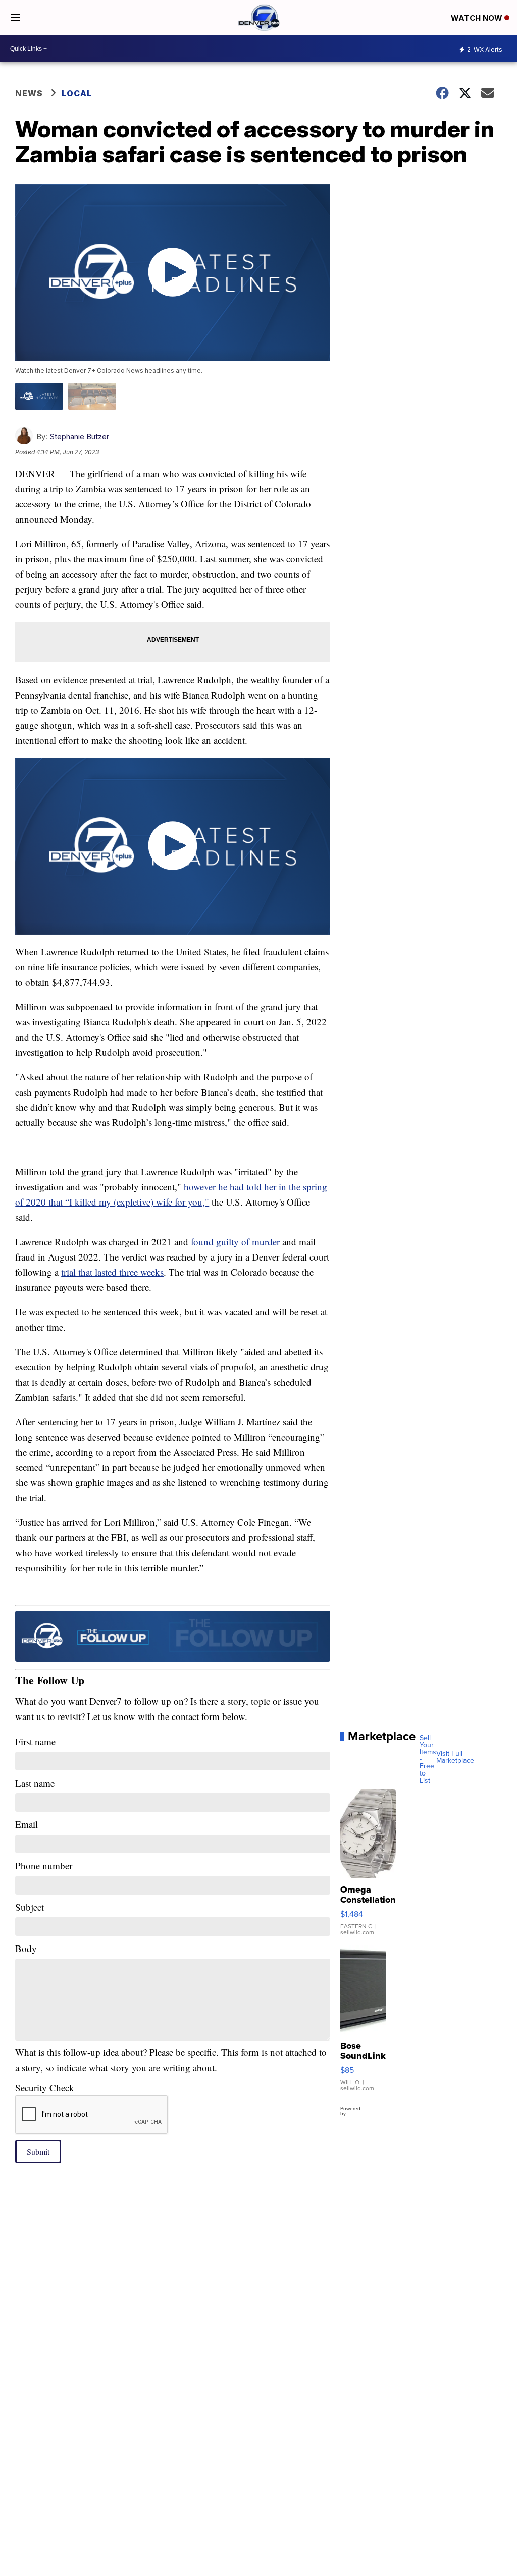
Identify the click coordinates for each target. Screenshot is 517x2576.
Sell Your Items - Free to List (428, 1759)
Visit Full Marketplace (455, 1757)
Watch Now (478, 18)
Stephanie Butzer (79, 437)
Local (77, 93)
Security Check (45, 2087)
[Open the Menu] (15, 18)
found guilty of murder (235, 1242)
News (29, 93)
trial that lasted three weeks (112, 1272)
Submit (38, 2152)
